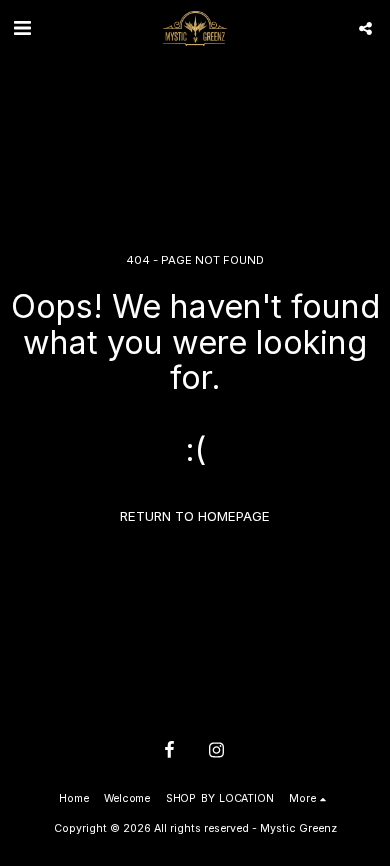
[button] (22, 28)
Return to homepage (195, 516)
